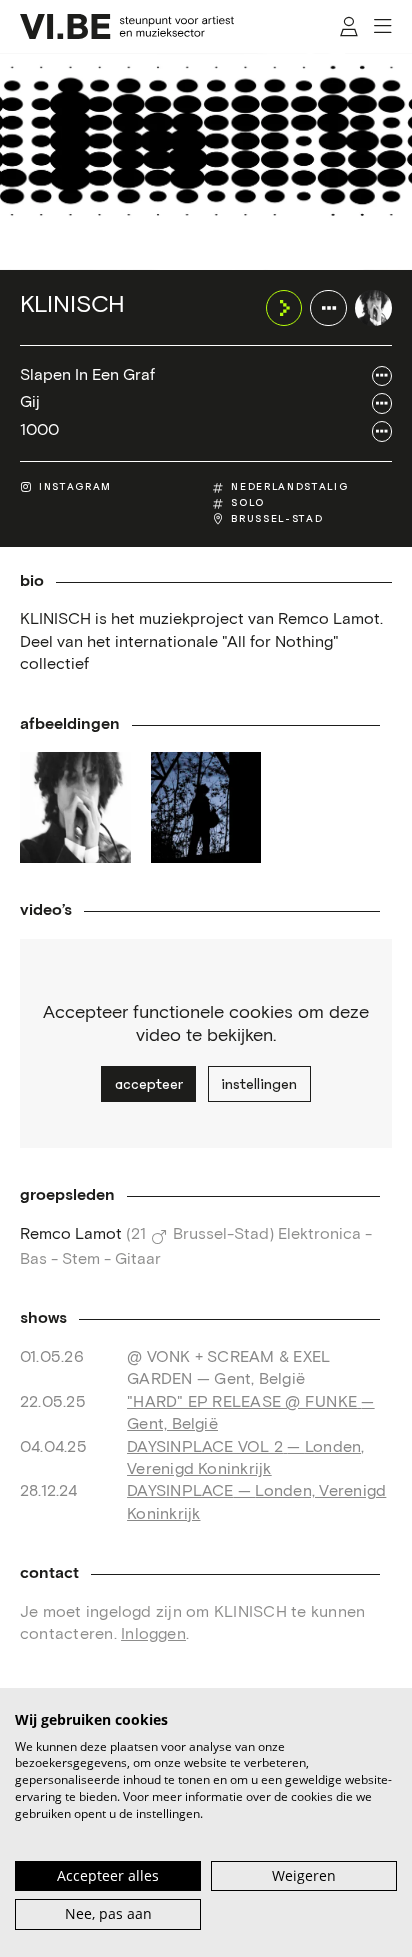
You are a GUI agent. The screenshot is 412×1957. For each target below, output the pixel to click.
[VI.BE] (127, 26)
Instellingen (259, 1084)
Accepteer (149, 1084)
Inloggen (153, 1634)
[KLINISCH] (373, 308)
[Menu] (382, 26)
